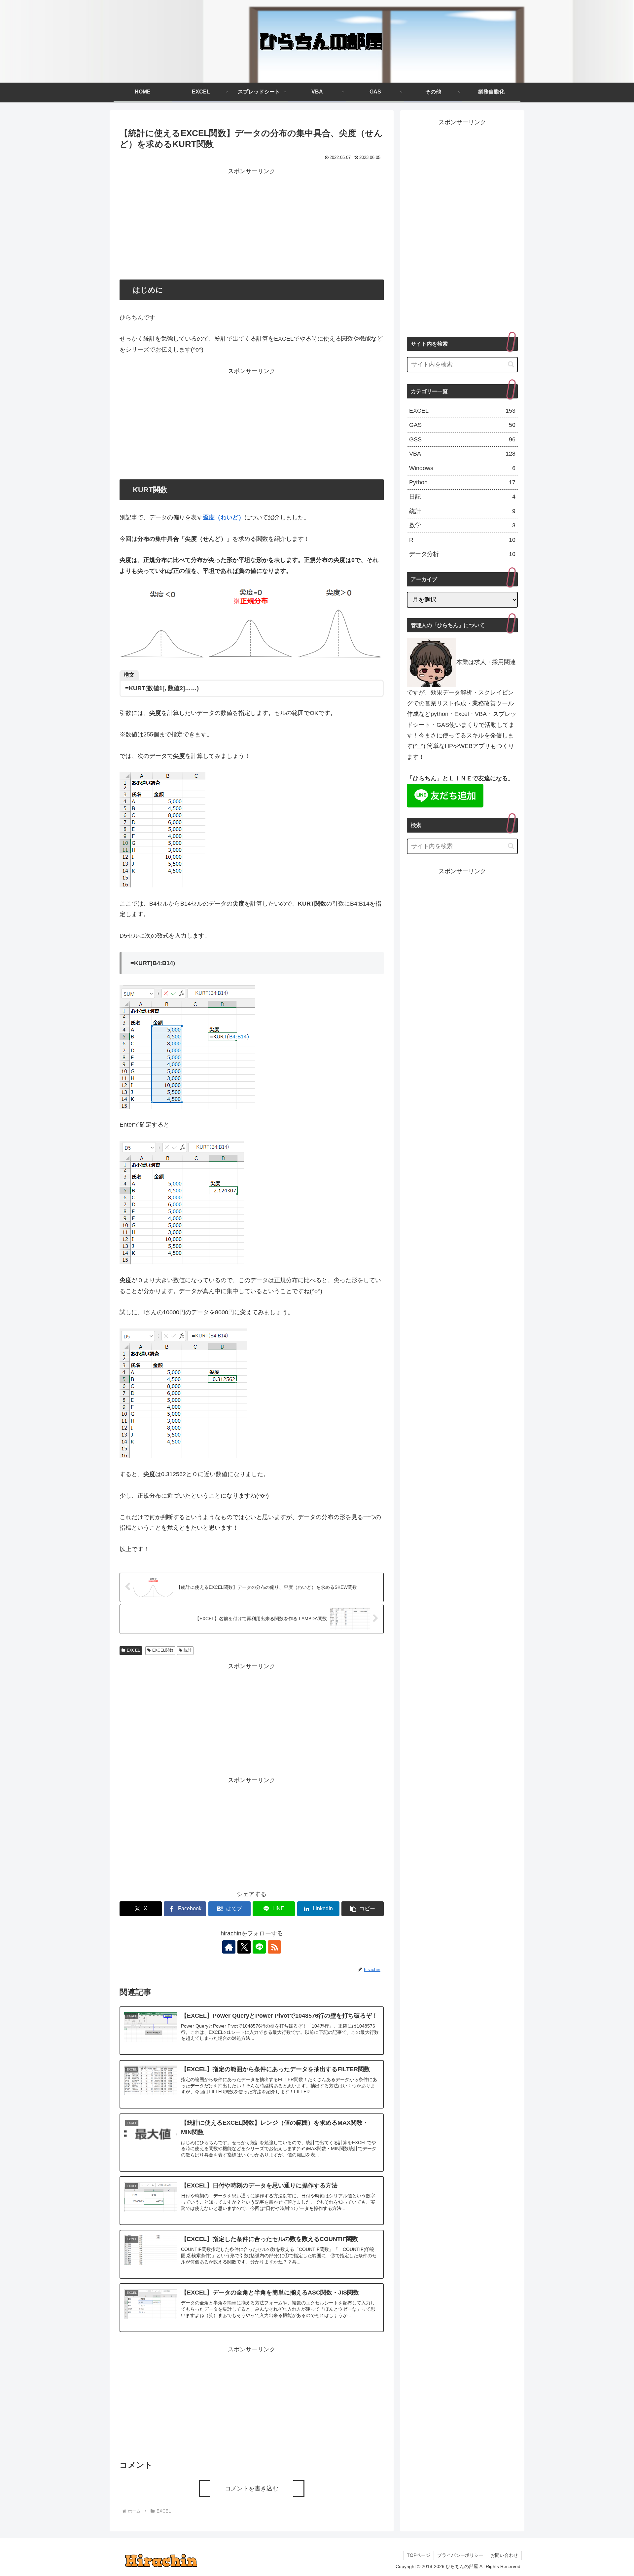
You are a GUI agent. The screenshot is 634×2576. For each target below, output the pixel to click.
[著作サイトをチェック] (229, 1947)
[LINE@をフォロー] (259, 1947)
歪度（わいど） (224, 517)
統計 (188, 1650)
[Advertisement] (252, 223)
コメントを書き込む (252, 2488)
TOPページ (419, 2555)
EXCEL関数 (163, 1650)
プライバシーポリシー (460, 2555)
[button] (363, 1909)
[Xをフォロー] (244, 1947)
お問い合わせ (504, 2555)
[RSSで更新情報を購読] (274, 1947)
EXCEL (133, 1650)
